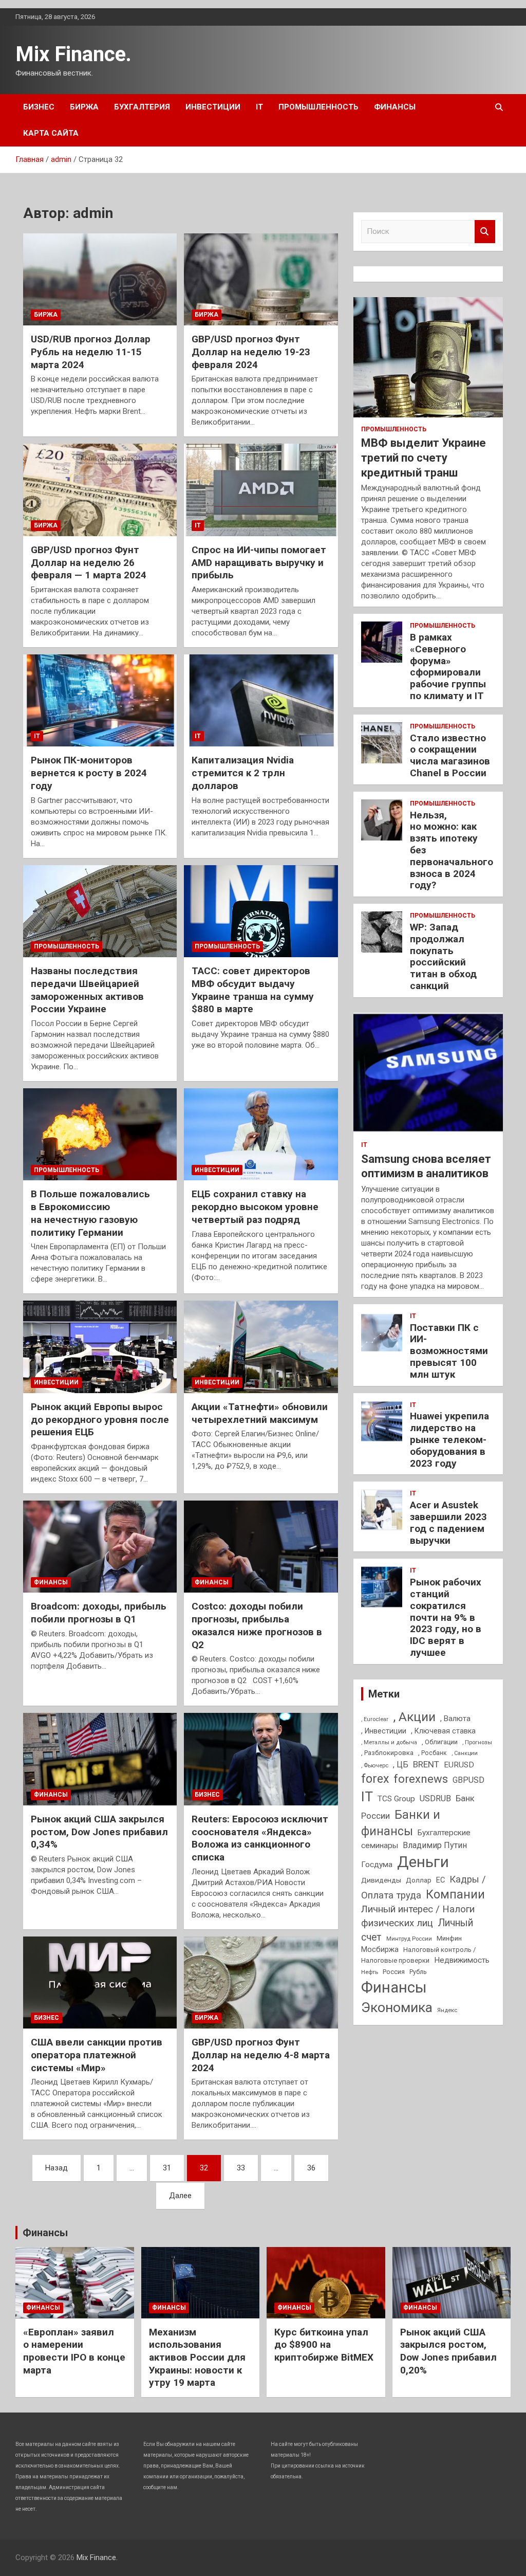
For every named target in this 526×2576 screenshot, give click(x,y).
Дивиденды (381, 1880)
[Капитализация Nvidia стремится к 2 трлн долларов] (261, 700)
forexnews (421, 1779)
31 (167, 2168)
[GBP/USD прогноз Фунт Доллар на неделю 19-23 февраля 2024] (261, 279)
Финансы (395, 107)
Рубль (418, 1972)
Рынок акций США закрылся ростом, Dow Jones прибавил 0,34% (99, 1832)
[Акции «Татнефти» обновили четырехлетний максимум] (261, 1347)
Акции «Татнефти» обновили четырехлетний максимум (260, 1413)
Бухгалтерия (142, 107)
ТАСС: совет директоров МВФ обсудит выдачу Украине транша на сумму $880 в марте (253, 990)
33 (241, 2168)
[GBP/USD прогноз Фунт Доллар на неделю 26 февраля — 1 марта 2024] (100, 490)
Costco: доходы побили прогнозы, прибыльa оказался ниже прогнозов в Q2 (257, 1625)
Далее (180, 2196)
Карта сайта (51, 133)
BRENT (426, 1764)
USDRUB (435, 1798)
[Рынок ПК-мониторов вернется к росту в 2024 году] (100, 700)
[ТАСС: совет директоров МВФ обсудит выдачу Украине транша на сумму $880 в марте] (261, 911)
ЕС (440, 1880)
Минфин (449, 1938)
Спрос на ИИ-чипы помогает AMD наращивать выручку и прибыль (259, 562)
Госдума (377, 1865)
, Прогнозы (477, 1742)
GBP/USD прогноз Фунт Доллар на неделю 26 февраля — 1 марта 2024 (89, 562)
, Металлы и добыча (389, 1742)
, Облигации (440, 1742)
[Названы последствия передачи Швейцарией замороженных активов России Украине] (100, 911)
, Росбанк (433, 1753)
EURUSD (459, 1765)
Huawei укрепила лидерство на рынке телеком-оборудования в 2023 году (449, 1439)
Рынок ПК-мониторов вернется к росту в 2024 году (89, 773)
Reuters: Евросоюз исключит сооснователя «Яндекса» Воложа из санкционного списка (260, 1838)
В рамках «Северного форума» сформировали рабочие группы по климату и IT (448, 666)
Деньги (423, 1862)
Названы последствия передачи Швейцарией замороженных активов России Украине (87, 990)
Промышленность (318, 107)
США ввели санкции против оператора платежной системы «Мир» (97, 2055)
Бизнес (39, 107)
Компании (455, 1894)
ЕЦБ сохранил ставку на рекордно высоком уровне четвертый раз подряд (255, 1207)
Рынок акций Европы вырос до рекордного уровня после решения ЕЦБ (100, 1419)
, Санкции (465, 1753)
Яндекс (447, 2010)
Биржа (84, 107)
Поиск (485, 232)
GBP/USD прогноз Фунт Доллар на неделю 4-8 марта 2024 (261, 2055)
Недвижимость (462, 1960)
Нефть (370, 1972)
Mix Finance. (73, 54)
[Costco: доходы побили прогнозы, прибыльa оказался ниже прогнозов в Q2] (261, 1547)
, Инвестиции (384, 1731)
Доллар (419, 1880)
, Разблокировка (387, 1753)
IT (259, 107)
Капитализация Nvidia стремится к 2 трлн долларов (243, 773)
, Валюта (455, 1719)
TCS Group (396, 1799)
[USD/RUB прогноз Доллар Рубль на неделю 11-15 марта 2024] (100, 279)
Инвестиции (213, 107)
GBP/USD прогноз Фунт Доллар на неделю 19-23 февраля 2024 (251, 352)
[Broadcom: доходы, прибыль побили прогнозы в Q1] (100, 1547)
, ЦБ (401, 1765)
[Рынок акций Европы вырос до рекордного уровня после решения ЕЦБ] (100, 1347)
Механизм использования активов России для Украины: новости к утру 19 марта (197, 2358)
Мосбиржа (380, 1949)
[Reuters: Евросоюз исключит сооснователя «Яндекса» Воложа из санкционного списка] (261, 1759)
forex (375, 1779)
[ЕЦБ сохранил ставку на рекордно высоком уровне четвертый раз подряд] (261, 1134)
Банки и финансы (401, 1823)
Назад (57, 2168)
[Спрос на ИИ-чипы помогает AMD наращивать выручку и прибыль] (261, 490)
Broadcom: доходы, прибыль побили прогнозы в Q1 (99, 1613)
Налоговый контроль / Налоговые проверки (418, 1955)
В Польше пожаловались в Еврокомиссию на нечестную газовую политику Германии (90, 1213)
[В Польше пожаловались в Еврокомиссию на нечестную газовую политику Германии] (100, 1134)
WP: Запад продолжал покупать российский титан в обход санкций (443, 956)
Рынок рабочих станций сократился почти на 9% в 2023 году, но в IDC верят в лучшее (446, 1617)
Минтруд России (409, 1939)
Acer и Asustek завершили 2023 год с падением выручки (448, 1522)
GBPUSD (468, 1780)
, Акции (414, 1717)
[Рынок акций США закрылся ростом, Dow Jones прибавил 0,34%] (100, 1759)
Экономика (397, 2007)
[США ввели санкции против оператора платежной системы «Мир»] (100, 1983)
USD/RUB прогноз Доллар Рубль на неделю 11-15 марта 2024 (91, 352)
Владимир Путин (435, 1845)
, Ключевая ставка (443, 1731)
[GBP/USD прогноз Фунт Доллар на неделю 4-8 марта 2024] (261, 1983)
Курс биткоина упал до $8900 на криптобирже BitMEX (324, 2345)
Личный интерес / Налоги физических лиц (418, 1916)
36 (311, 2168)
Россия (394, 1972)
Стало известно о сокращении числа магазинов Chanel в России (450, 755)
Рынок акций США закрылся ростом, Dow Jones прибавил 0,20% (448, 2351)
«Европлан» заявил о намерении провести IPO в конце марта (74, 2351)
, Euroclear (375, 1719)
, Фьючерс (375, 1765)
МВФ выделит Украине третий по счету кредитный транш (424, 458)
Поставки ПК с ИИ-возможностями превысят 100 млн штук (449, 1351)
